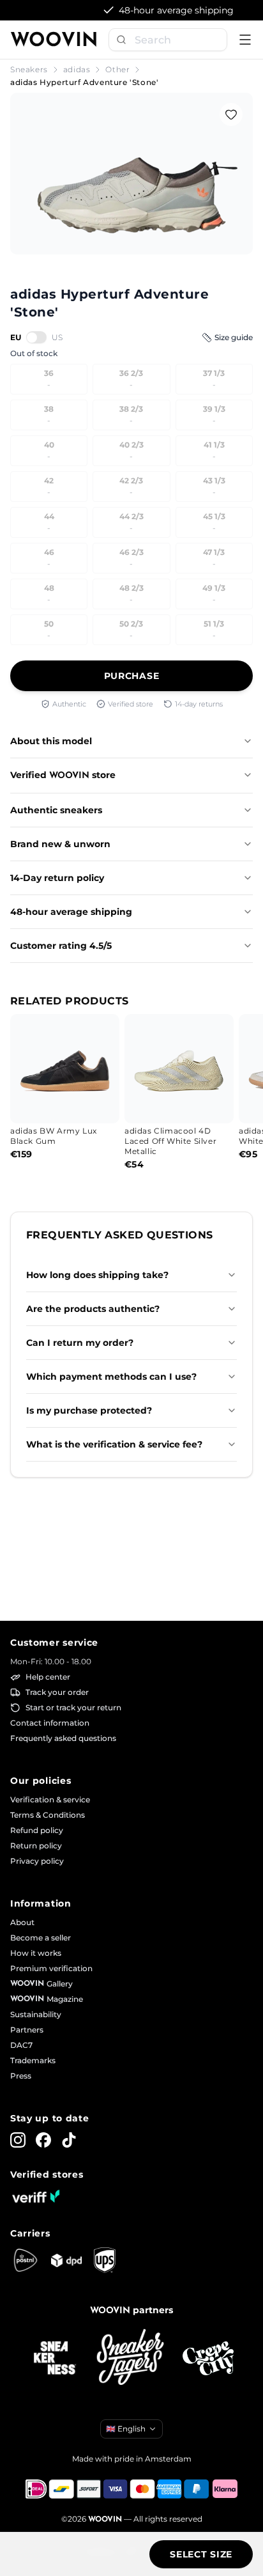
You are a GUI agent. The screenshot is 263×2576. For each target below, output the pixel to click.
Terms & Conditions (48, 1815)
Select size (201, 2554)
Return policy (36, 1846)
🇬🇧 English (126, 2429)
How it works (36, 1953)
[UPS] (105, 2260)
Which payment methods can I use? (111, 1377)
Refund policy (37, 1830)
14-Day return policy (57, 878)
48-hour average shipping (71, 912)
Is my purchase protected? (89, 1410)
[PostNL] (26, 2260)
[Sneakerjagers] (131, 2358)
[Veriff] (36, 2196)
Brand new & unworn (60, 844)
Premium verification (51, 1968)
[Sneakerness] (55, 2359)
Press (21, 2076)
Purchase (132, 676)
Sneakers (29, 69)
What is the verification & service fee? (114, 1444)
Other (117, 69)
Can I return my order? (80, 1343)
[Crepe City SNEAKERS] (208, 2358)
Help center (48, 1677)
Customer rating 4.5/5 (61, 946)
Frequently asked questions (63, 1738)
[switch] (36, 337)
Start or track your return (73, 1707)
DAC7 (21, 2045)
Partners (27, 2030)
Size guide (234, 337)
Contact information (50, 1723)
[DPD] (66, 2260)
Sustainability (36, 2014)
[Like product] (231, 114)
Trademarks (33, 2060)
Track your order (57, 1692)
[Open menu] (245, 40)
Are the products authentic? (93, 1309)
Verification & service (50, 1799)
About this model (51, 741)
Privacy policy (37, 1861)
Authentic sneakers (56, 810)
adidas (77, 69)
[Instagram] (18, 2140)
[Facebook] (43, 2140)
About (22, 1922)
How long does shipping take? (97, 1275)
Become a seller (41, 1938)
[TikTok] (69, 2140)
